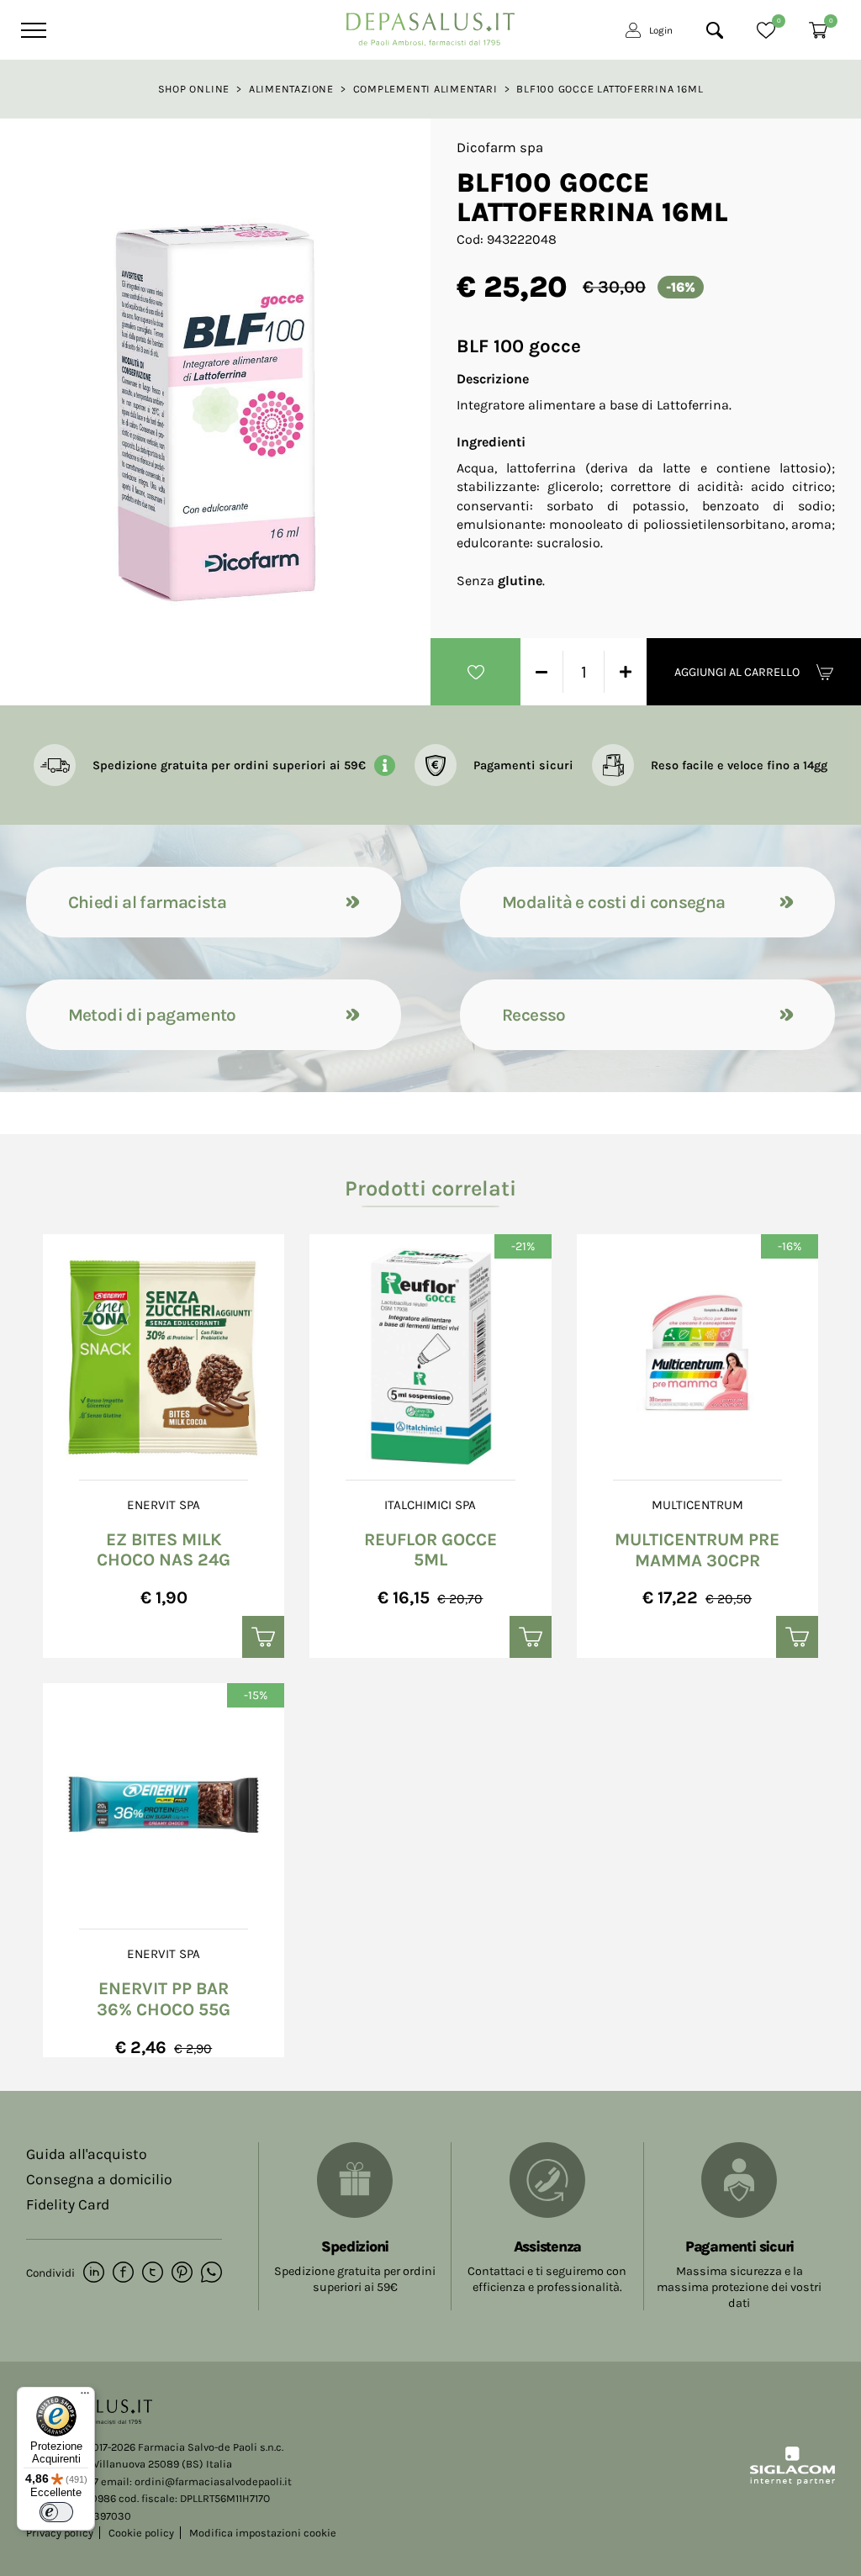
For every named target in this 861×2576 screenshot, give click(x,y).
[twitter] (153, 2273)
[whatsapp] (211, 2273)
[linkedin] (94, 2273)
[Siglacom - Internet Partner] (792, 2481)
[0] (766, 30)
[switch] (56, 2512)
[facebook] (123, 2273)
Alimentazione (291, 89)
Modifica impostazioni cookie (263, 2533)
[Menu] (32, 30)
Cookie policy (141, 2533)
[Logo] (430, 25)
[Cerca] (715, 30)
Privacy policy (60, 2533)
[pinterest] (182, 2273)
